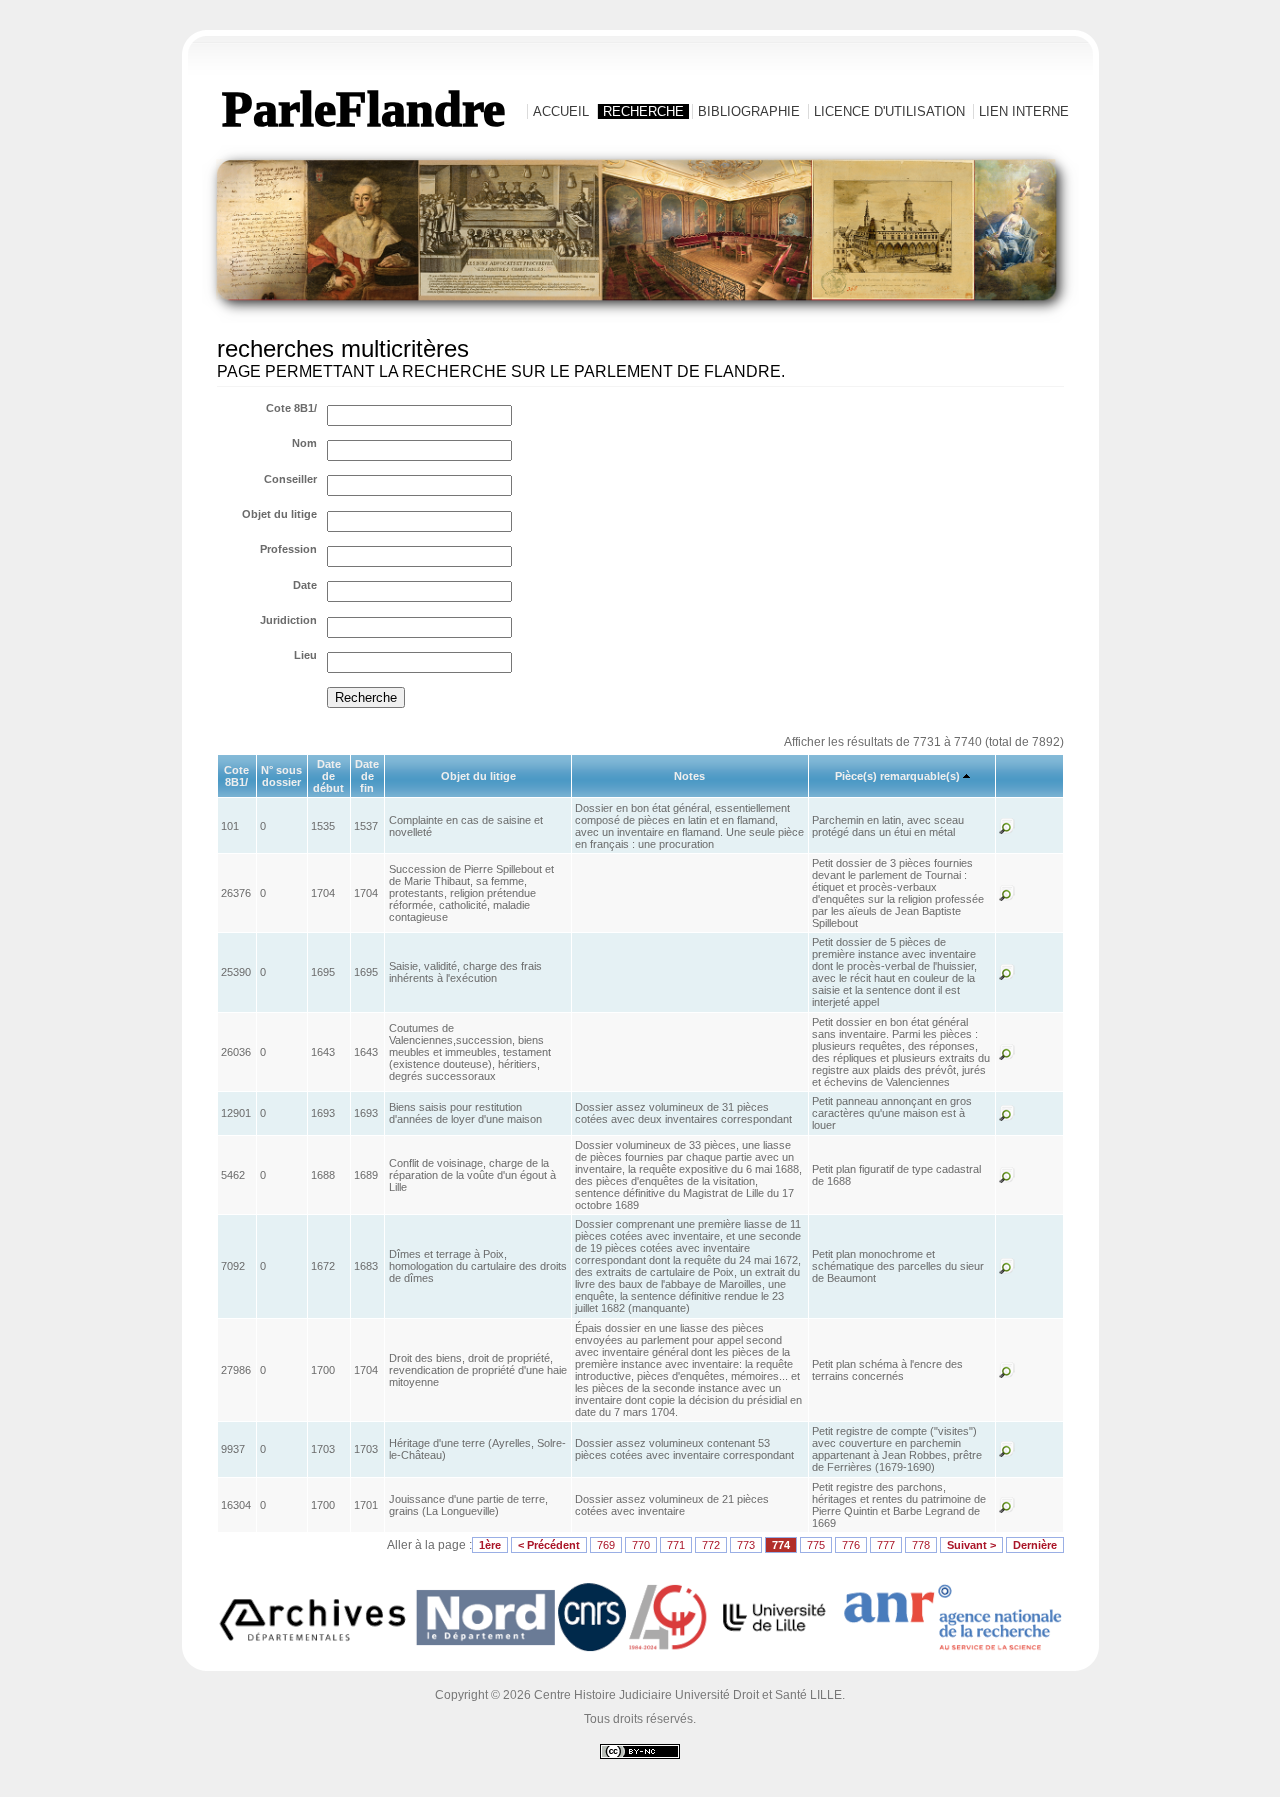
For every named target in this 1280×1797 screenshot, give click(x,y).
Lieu (305, 655)
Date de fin (367, 776)
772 (711, 1545)
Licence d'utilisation (889, 111)
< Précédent (549, 1545)
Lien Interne (1024, 111)
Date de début (328, 776)
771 (676, 1545)
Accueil (561, 111)
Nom (304, 443)
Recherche (643, 111)
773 (746, 1545)
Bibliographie (749, 111)
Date (305, 585)
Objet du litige (279, 514)
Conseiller (290, 479)
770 (641, 1545)
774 (781, 1545)
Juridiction (288, 620)
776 (851, 1545)
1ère (490, 1545)
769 (606, 1545)
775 (816, 1545)
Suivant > (971, 1545)
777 (886, 1545)
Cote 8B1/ (291, 408)
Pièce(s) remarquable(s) (897, 776)
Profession (288, 549)
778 (921, 1545)
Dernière (1035, 1545)
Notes (689, 776)
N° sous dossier (281, 776)
